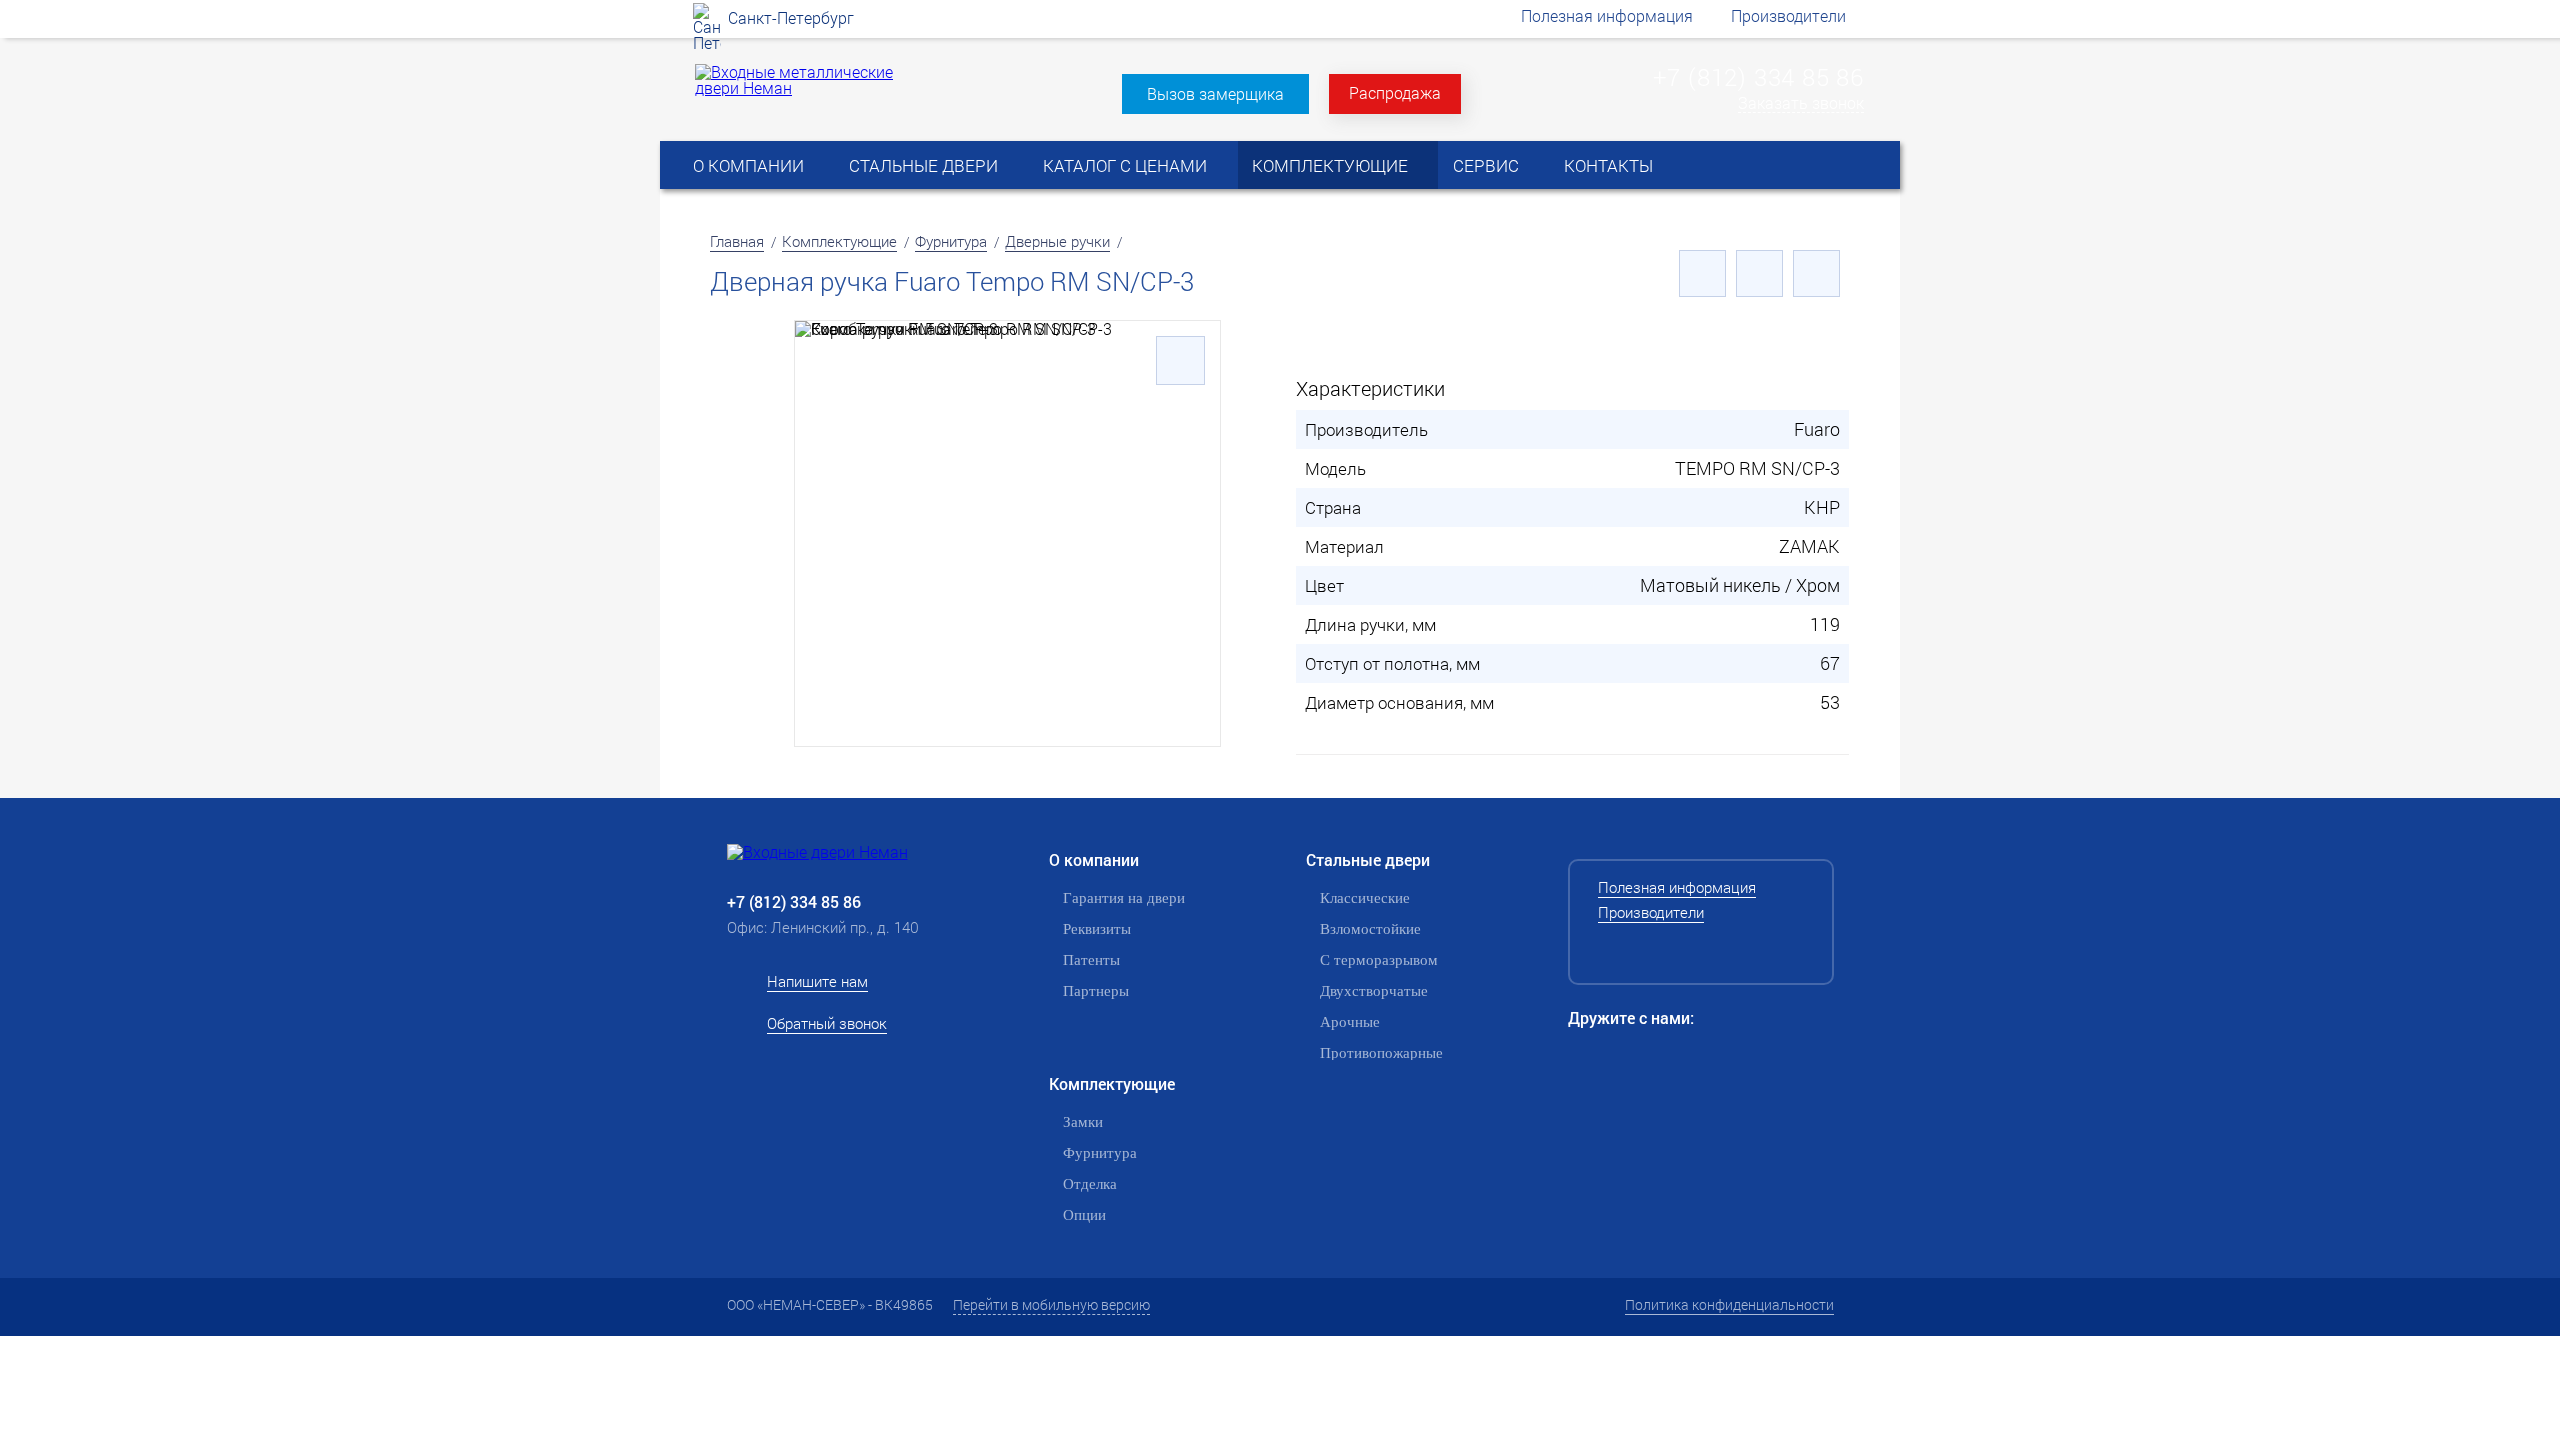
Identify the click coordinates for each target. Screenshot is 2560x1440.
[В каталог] (1759, 273)
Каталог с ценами (1125, 165)
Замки (1083, 1122)
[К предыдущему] (1702, 273)
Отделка (1090, 1184)
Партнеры (1096, 991)
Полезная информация (1607, 15)
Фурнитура (951, 241)
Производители (1788, 15)
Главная (737, 241)
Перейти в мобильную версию (1051, 1304)
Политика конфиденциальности (1729, 1304)
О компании (748, 165)
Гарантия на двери (1124, 898)
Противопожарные (1381, 1053)
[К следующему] (1816, 273)
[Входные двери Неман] (850, 852)
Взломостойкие (1370, 929)
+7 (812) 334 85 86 (1758, 77)
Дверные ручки (1057, 241)
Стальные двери (923, 165)
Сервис (1486, 165)
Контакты (1608, 165)
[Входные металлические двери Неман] (798, 87)
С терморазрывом (1379, 960)
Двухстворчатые (1374, 991)
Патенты (1091, 960)
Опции (1084, 1215)
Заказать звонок (1801, 104)
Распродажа (1395, 92)
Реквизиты (1097, 929)
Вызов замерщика (1215, 93)
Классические (1365, 898)
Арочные (1350, 1022)
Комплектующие (1330, 165)
